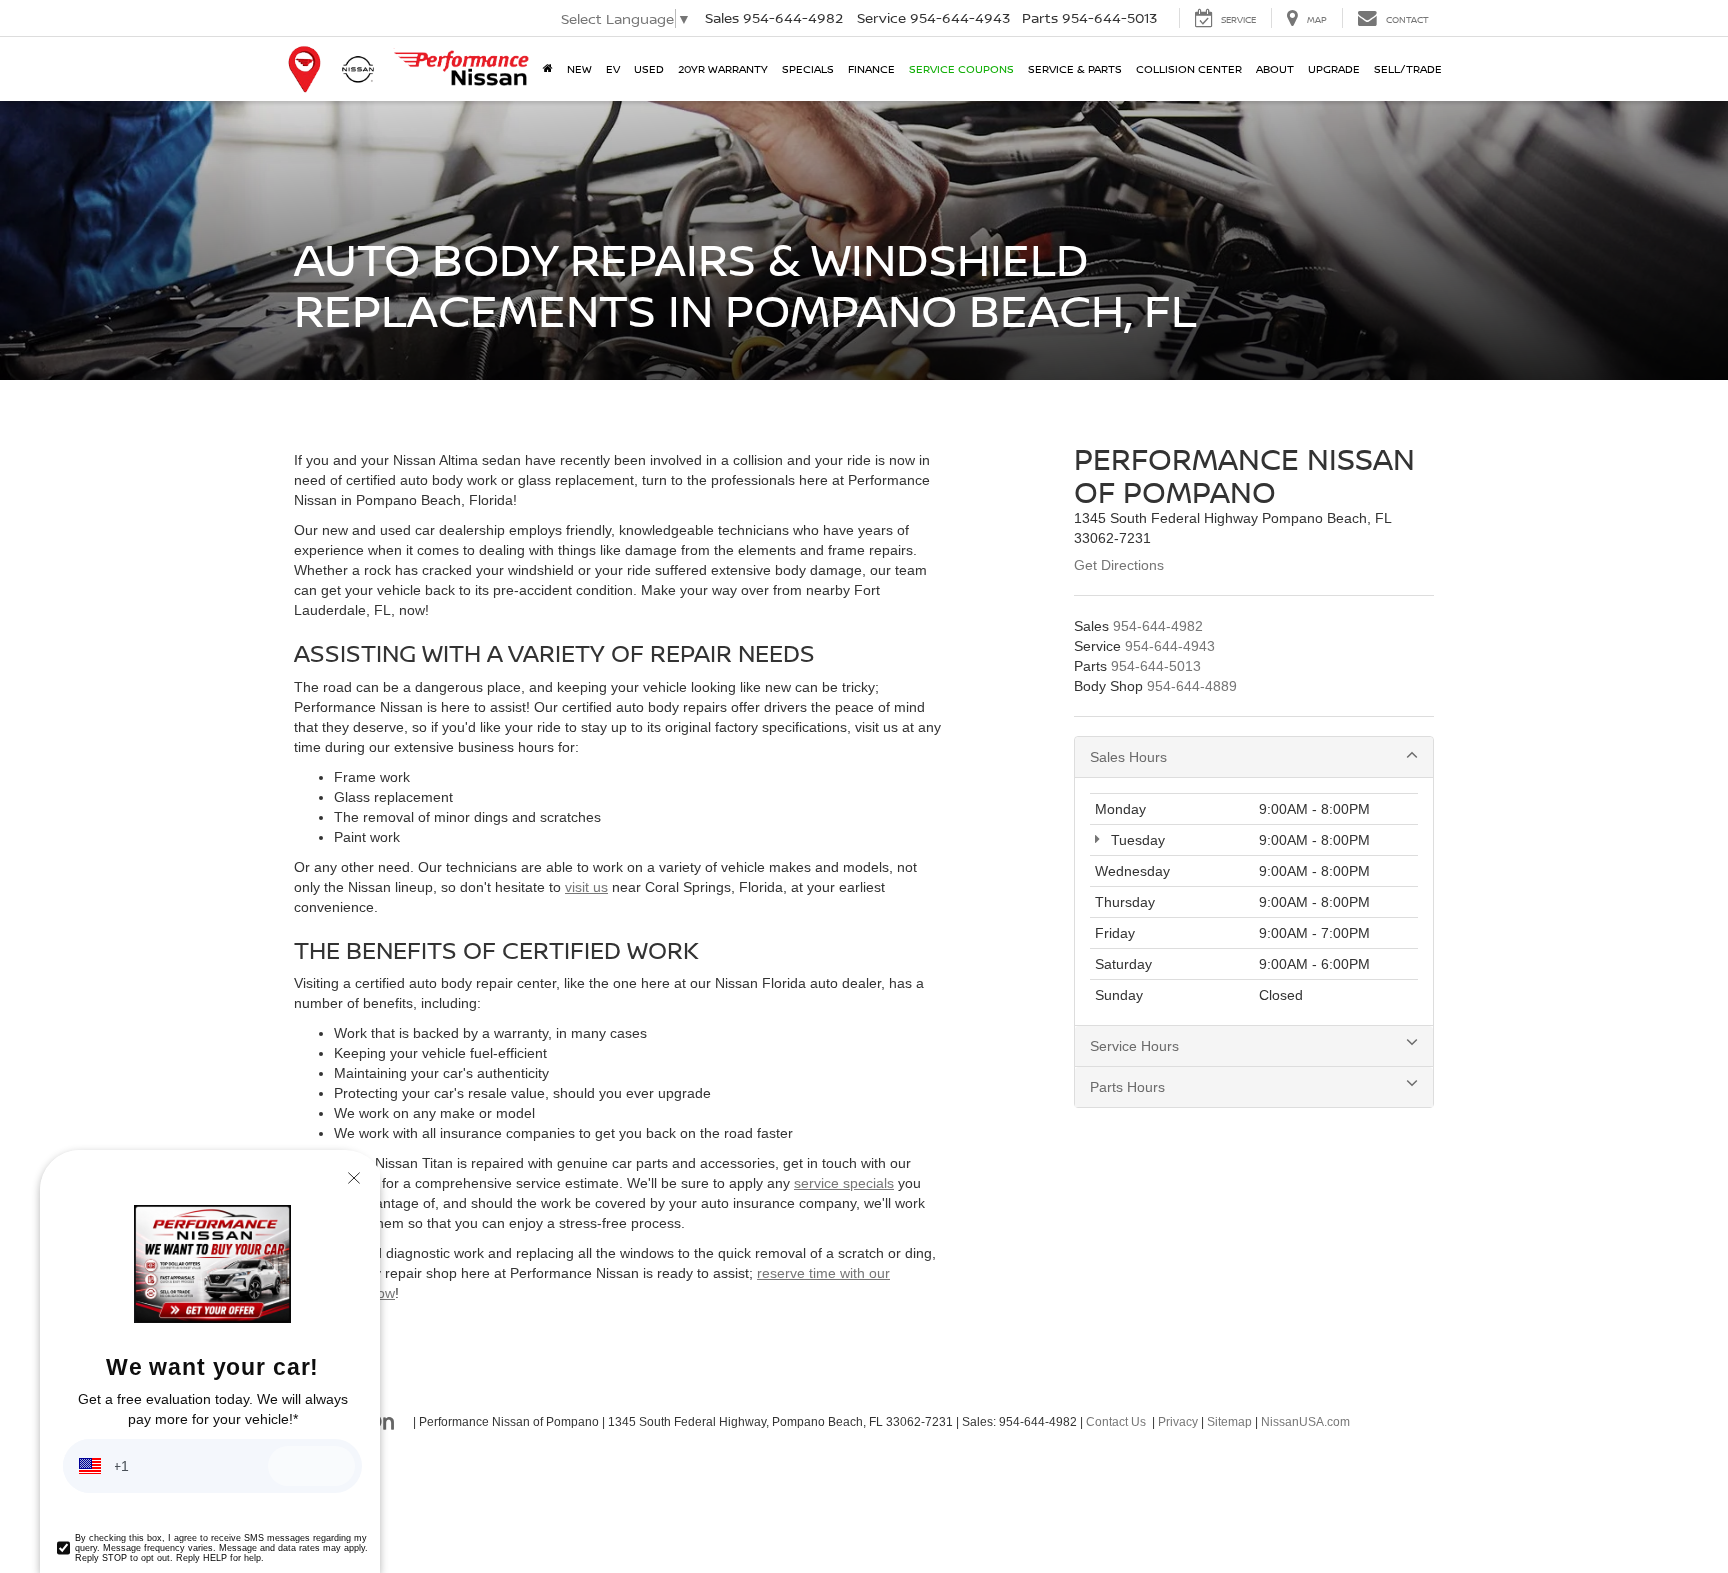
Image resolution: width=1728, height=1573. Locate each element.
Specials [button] (808, 68)
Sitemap (1229, 1422)
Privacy (1178, 1422)
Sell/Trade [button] (1408, 68)
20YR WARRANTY (723, 68)
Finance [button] (871, 68)
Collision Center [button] (1189, 68)
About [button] (1275, 68)
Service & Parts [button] (1075, 68)
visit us (586, 887)
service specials (844, 1183)
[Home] (548, 69)
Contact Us (1116, 1422)
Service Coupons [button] (961, 68)
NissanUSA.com (1305, 1422)
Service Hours (1134, 1046)
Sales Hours (1128, 757)
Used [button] (649, 68)
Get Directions (1119, 565)
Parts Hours (1127, 1087)
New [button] (579, 68)
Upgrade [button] (1334, 68)
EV (613, 68)
